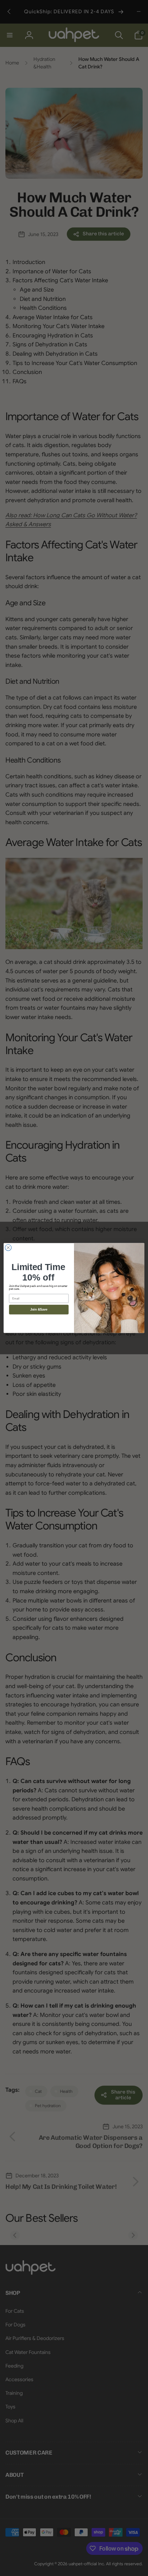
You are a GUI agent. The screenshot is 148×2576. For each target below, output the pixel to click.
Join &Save (39, 1309)
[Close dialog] (8, 1248)
